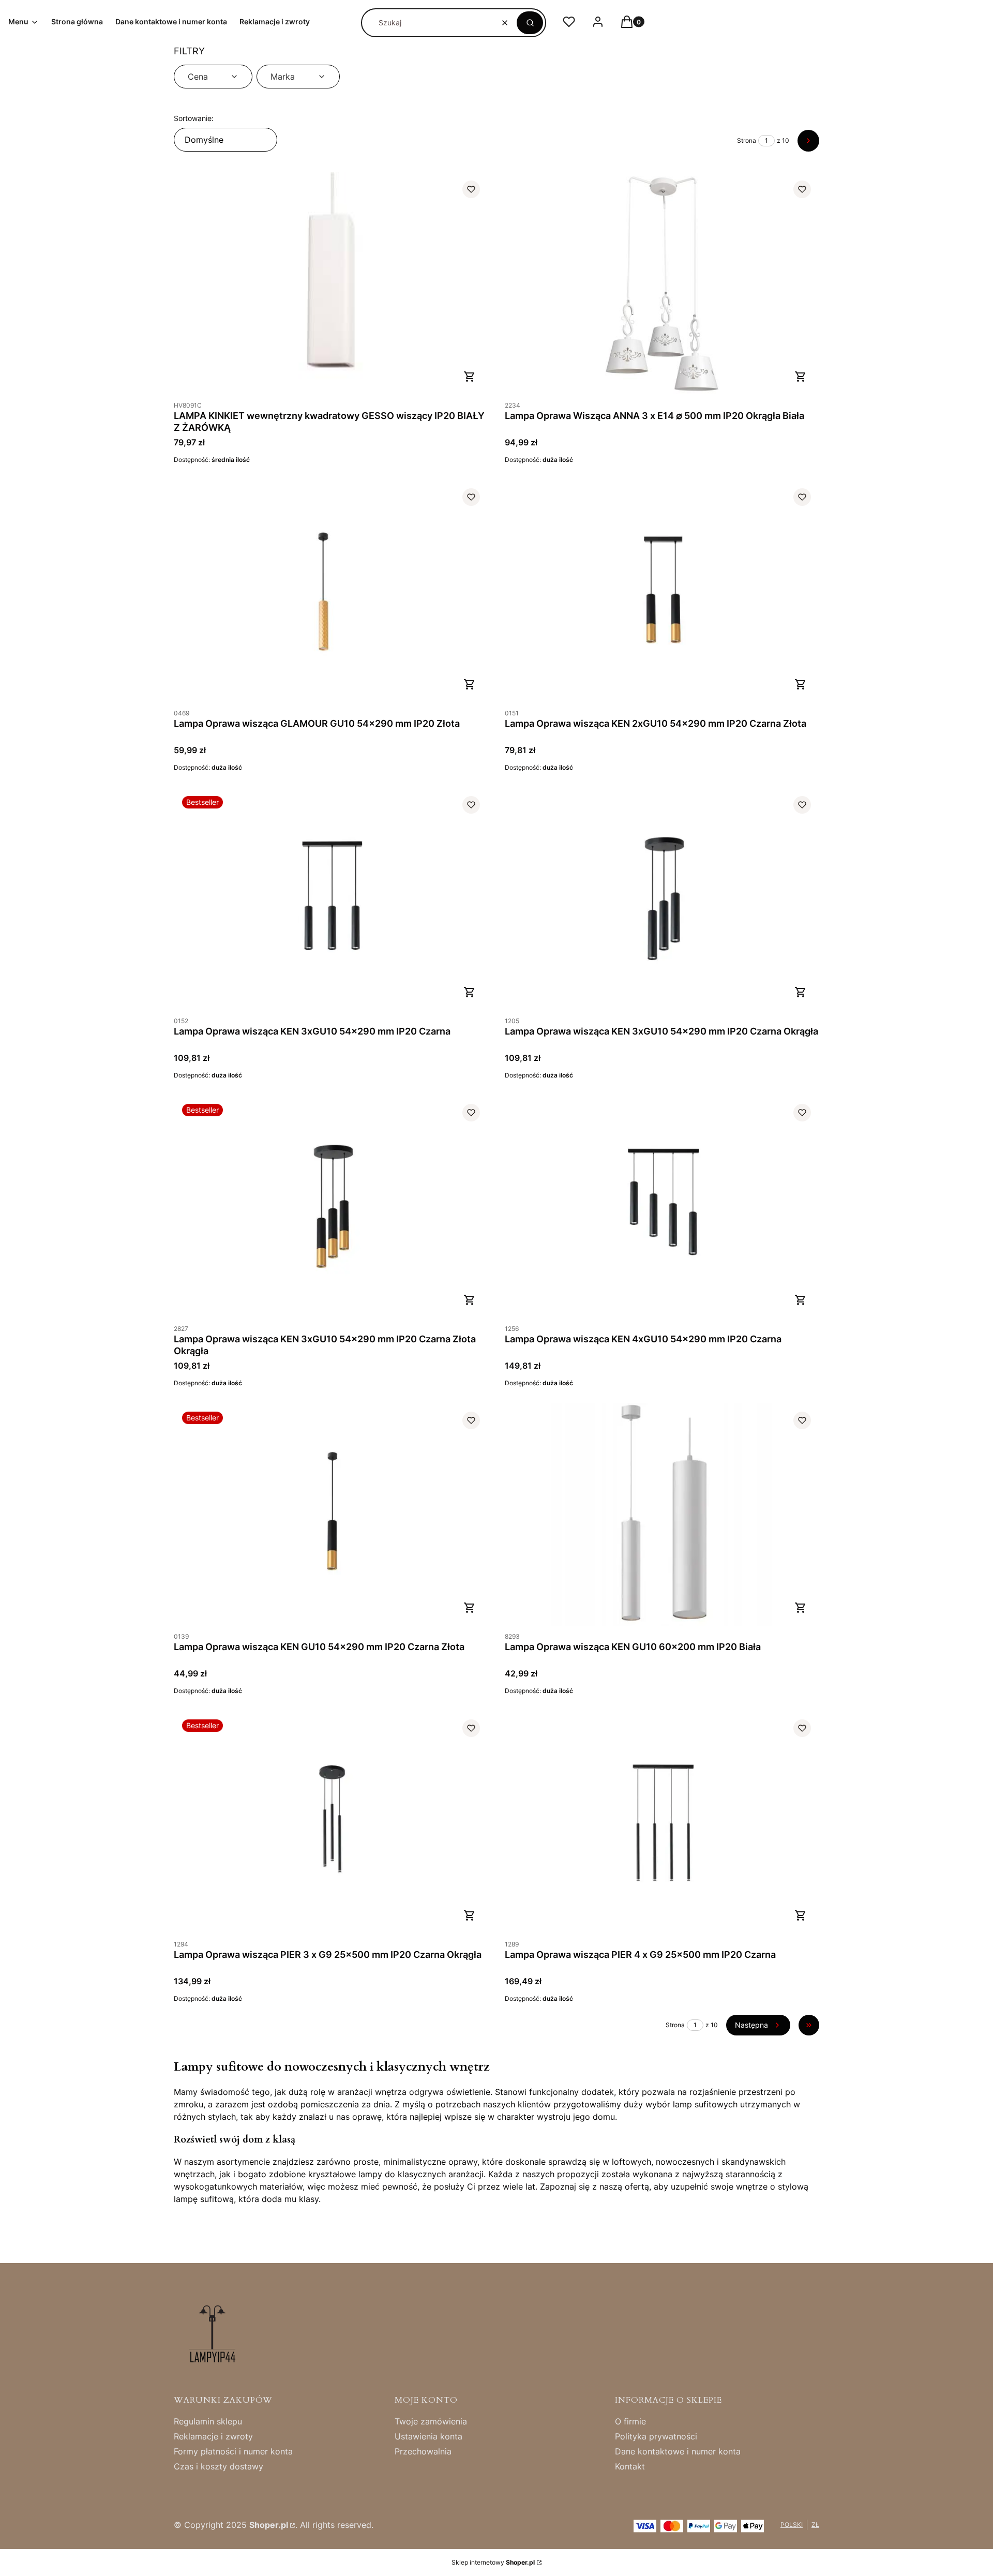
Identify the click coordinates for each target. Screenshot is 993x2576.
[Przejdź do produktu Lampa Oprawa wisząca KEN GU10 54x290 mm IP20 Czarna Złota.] (331, 1515)
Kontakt (630, 2466)
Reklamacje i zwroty (213, 2436)
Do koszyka (470, 377)
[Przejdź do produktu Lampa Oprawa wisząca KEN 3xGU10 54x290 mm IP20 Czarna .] (331, 899)
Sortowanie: (194, 118)
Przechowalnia (423, 2451)
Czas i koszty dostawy (219, 2466)
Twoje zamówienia (431, 2421)
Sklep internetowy (493, 2562)
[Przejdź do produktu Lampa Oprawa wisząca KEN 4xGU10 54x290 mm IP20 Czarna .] (662, 1207)
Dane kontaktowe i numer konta (678, 2451)
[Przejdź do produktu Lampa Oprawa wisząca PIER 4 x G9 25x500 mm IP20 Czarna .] (662, 1823)
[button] (530, 23)
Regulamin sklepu (208, 2421)
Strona (747, 140)
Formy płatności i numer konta (233, 2451)
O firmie (630, 2421)
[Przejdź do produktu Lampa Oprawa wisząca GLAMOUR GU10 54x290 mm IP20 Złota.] (331, 591)
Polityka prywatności (656, 2436)
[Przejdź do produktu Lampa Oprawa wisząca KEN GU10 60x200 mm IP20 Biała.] (662, 1515)
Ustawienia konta (428, 2436)
